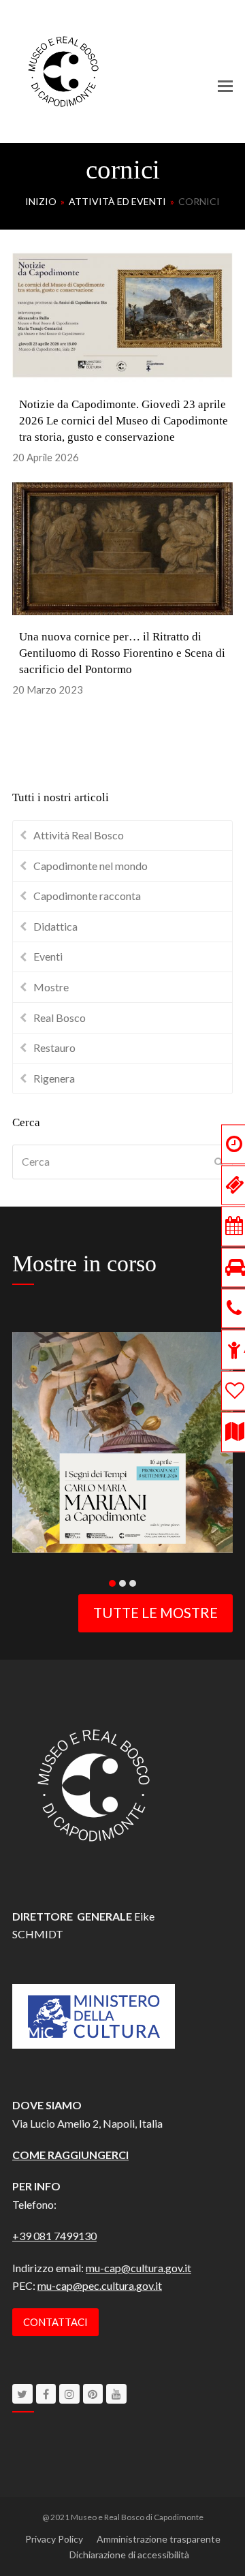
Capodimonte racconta (87, 896)
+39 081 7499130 (54, 2236)
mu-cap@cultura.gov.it (138, 2268)
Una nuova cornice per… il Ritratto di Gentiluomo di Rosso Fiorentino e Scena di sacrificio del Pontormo (122, 653)
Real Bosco (60, 1018)
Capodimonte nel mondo (91, 866)
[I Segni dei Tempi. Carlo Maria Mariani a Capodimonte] (122, 1441)
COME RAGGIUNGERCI (70, 2155)
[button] (225, 86)
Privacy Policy (54, 2539)
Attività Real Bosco (79, 835)
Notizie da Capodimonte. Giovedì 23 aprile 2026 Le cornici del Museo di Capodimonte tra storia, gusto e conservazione (124, 421)
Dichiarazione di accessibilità (129, 2555)
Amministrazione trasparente (159, 2539)
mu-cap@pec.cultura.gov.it (100, 2285)
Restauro (54, 1048)
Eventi (48, 956)
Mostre (51, 987)
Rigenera (54, 1078)
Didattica (55, 926)
